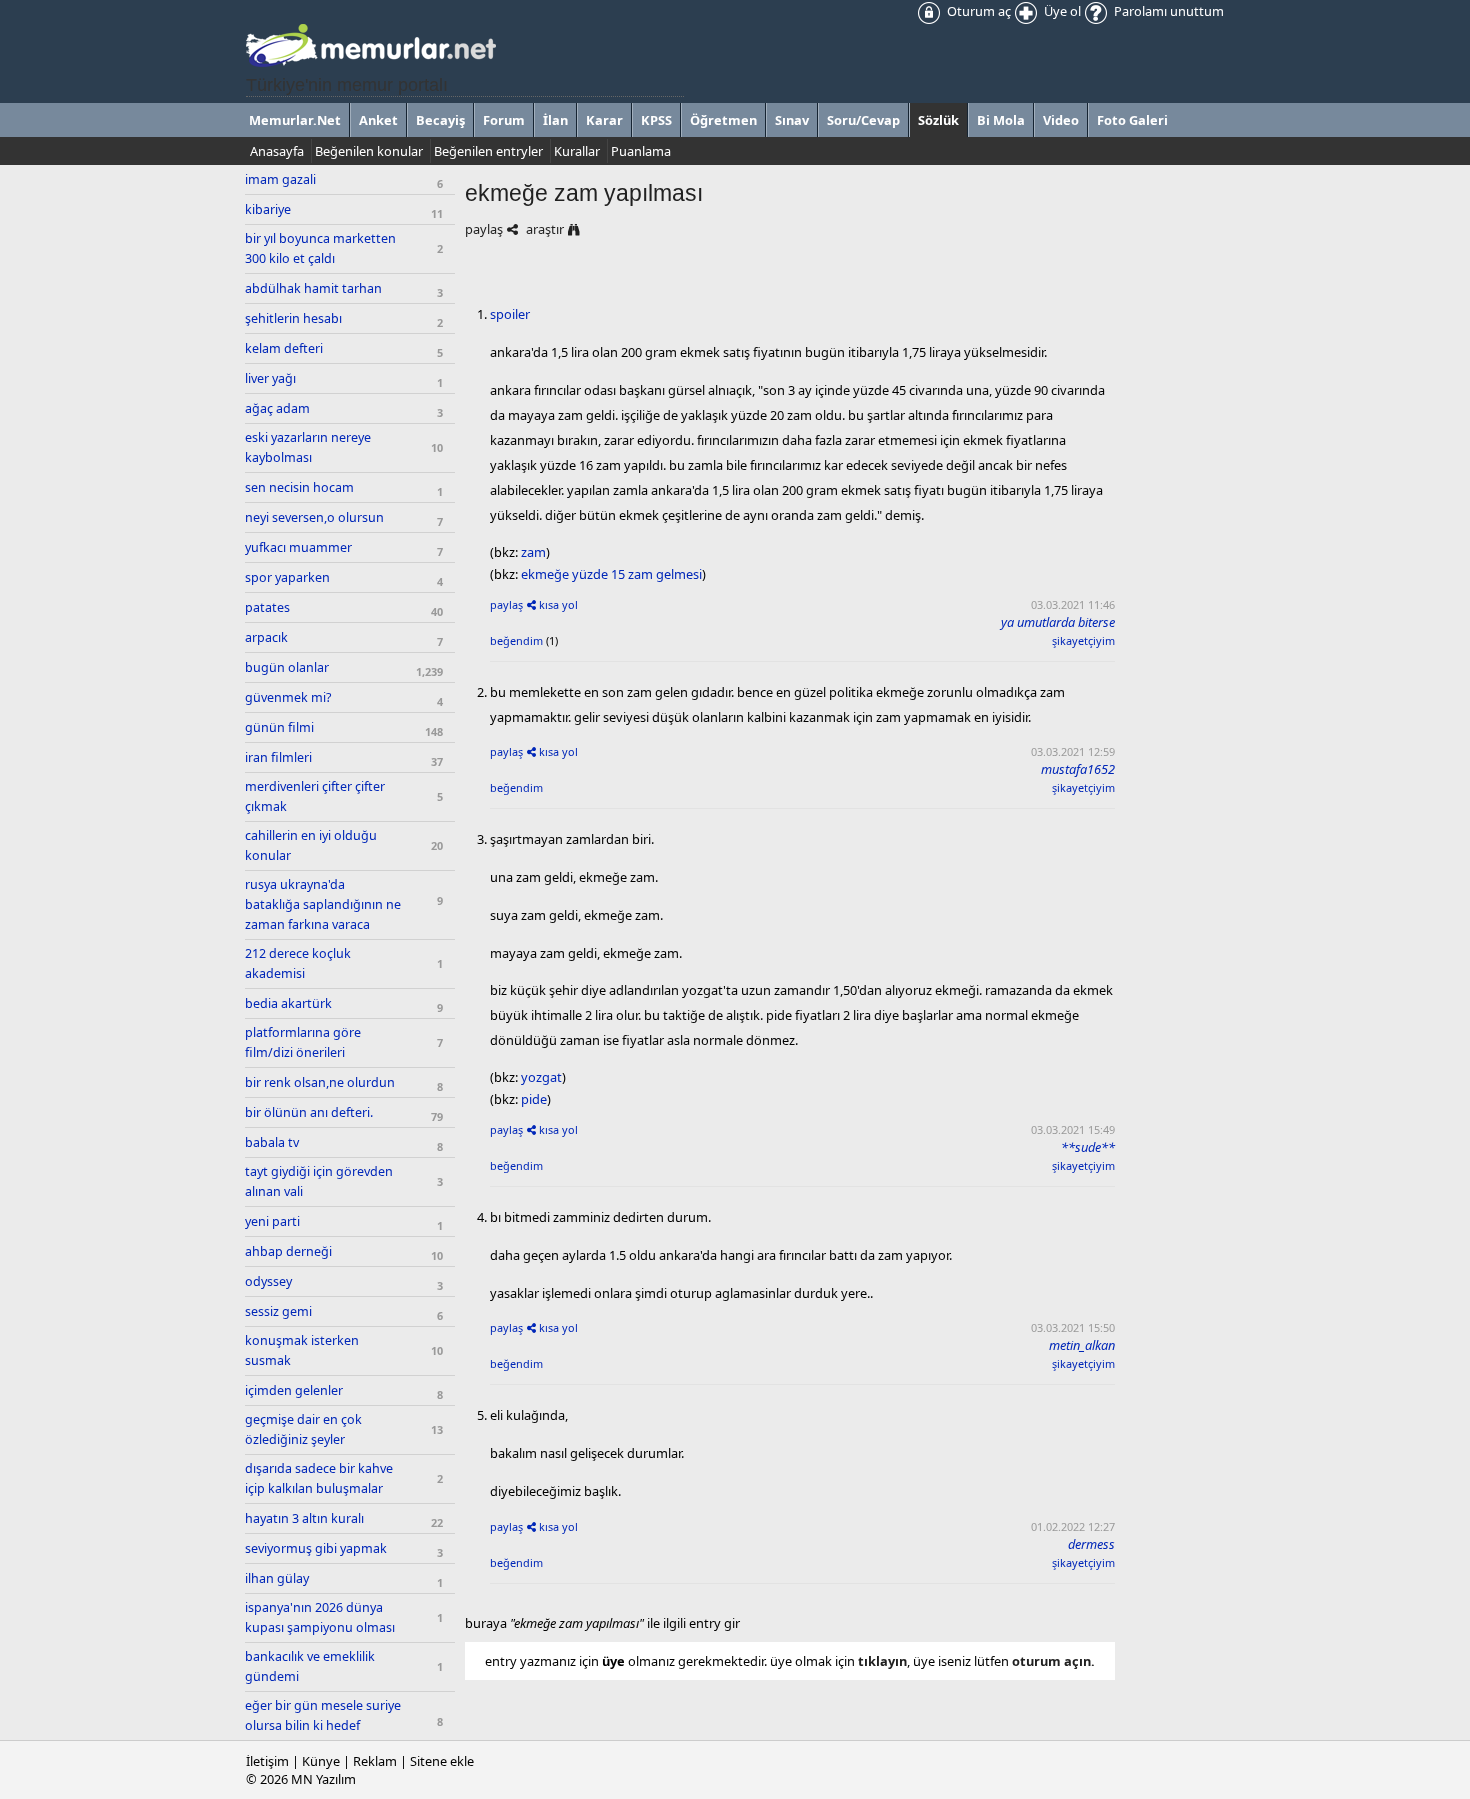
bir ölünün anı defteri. (309, 1112)
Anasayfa (277, 151)
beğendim (516, 640)
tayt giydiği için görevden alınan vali (319, 1181)
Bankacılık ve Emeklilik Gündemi (310, 1666)
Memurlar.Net (295, 120)
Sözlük (938, 120)
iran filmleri (278, 757)
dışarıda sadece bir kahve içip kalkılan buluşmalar (319, 1478)
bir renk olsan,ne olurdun (320, 1082)
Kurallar (577, 151)
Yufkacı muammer (298, 547)
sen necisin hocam (299, 487)
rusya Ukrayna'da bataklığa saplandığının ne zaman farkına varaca (323, 904)
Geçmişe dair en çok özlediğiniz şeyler (303, 1429)
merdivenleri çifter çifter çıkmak (315, 796)
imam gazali (280, 179)
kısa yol (558, 604)
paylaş (484, 229)
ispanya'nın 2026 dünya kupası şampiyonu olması (320, 1617)
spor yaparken (287, 577)
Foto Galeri (1132, 120)
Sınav (792, 120)
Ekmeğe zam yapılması (584, 193)
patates (267, 607)
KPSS (656, 120)
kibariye (268, 209)
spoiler (510, 314)
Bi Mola (1001, 120)
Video (1061, 120)
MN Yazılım (323, 1779)
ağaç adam (277, 408)
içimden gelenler (294, 1390)
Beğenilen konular (369, 151)
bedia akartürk (288, 1003)
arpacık (266, 637)
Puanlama (641, 151)
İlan (555, 120)
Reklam (375, 1761)
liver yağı (270, 378)
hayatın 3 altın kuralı (304, 1518)
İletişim (267, 1761)
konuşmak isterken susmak (302, 1350)
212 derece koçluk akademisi (298, 963)
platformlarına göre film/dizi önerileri (303, 1042)
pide (534, 1099)
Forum (504, 120)
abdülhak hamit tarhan (313, 288)
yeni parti (272, 1221)
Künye (321, 1761)
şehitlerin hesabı (293, 318)
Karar (604, 120)
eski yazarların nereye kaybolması (308, 447)
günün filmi (279, 727)
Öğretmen (723, 120)
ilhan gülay (277, 1578)
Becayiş (440, 120)
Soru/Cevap (863, 120)
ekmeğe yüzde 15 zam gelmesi (611, 574)
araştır (545, 229)
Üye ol (1061, 11)
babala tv (272, 1142)
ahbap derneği (288, 1251)
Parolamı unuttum (1167, 11)
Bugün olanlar (287, 667)
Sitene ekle (442, 1761)
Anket (378, 120)
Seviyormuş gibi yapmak (316, 1548)
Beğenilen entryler (488, 151)
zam (533, 552)
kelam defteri (284, 348)
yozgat (541, 1077)
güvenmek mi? (288, 697)
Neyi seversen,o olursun (314, 517)
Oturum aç (977, 11)
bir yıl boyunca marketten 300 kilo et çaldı (320, 248)
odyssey (268, 1281)
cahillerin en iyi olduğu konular (311, 845)
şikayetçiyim (1083, 640)
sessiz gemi (278, 1311)
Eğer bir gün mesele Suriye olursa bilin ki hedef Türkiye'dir (323, 1725)
